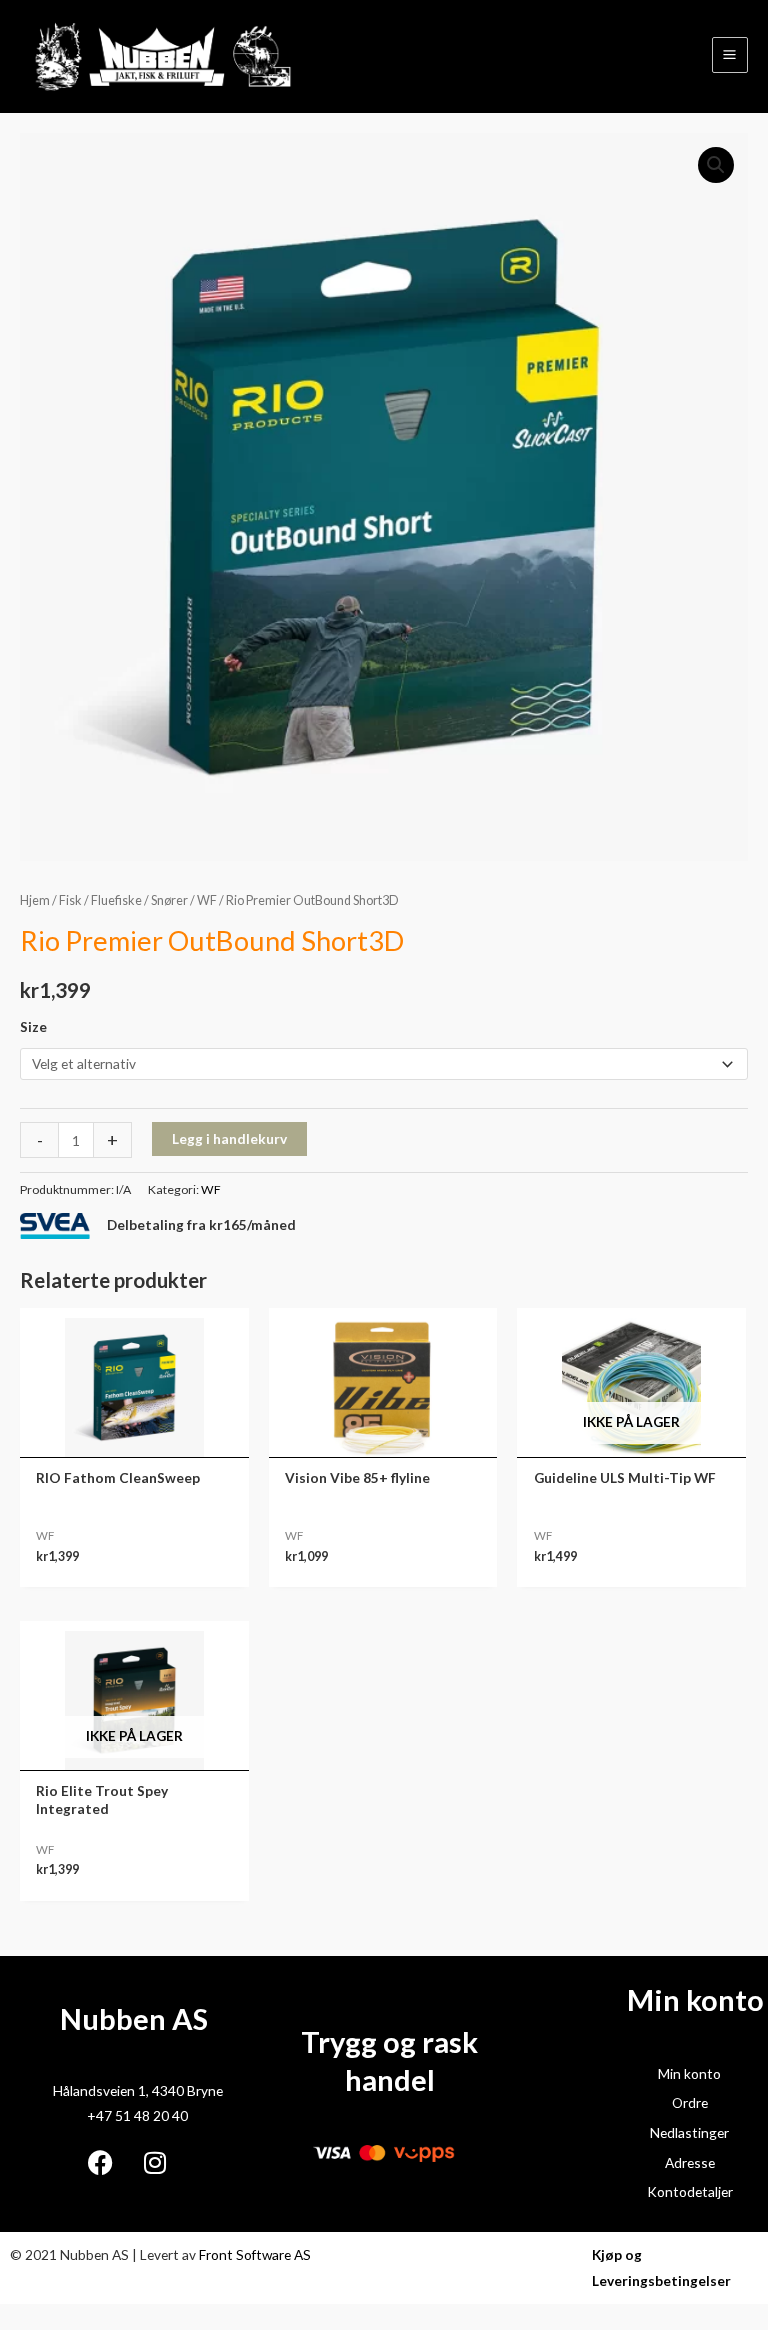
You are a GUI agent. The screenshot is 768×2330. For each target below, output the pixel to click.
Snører (169, 900)
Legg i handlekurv (229, 1138)
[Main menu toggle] (730, 55)
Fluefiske (116, 900)
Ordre (690, 2102)
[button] (716, 165)
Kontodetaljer (690, 2191)
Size (33, 1026)
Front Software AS (255, 2254)
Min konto (689, 2073)
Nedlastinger (689, 2132)
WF (207, 900)
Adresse (690, 2162)
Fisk (70, 900)
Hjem (35, 900)
